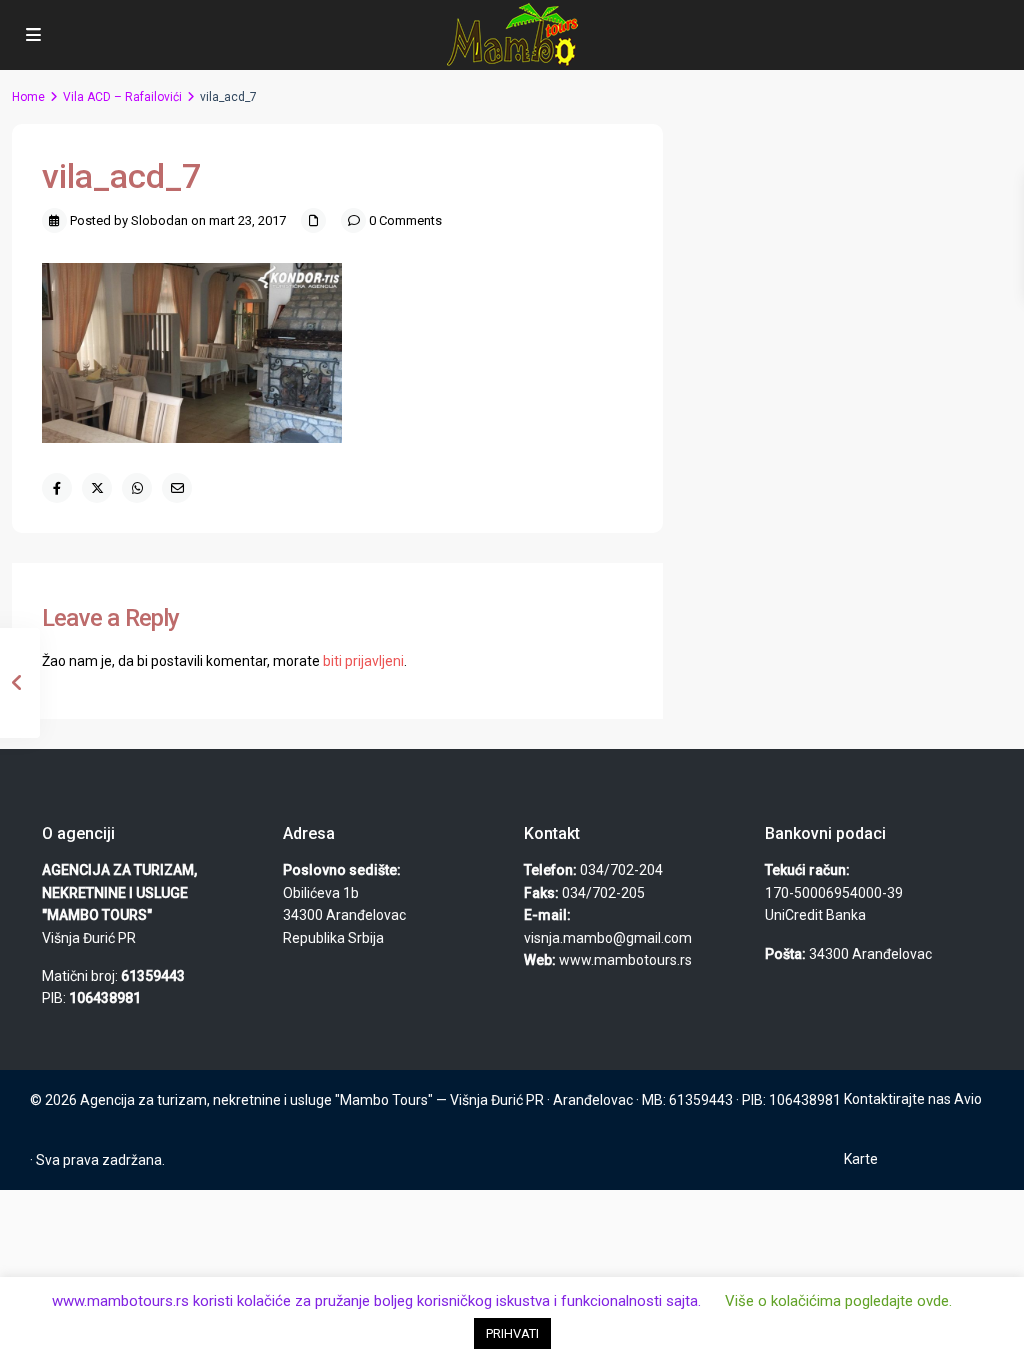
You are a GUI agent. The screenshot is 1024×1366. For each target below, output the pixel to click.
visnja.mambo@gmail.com (608, 938)
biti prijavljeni (363, 661)
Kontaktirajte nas (897, 1099)
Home (28, 97)
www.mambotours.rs (625, 960)
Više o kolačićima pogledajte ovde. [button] (838, 1301)
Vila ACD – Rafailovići (122, 97)
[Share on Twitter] (97, 488)
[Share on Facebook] (57, 488)
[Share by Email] (177, 488)
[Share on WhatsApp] (137, 488)
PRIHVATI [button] (512, 1333)
